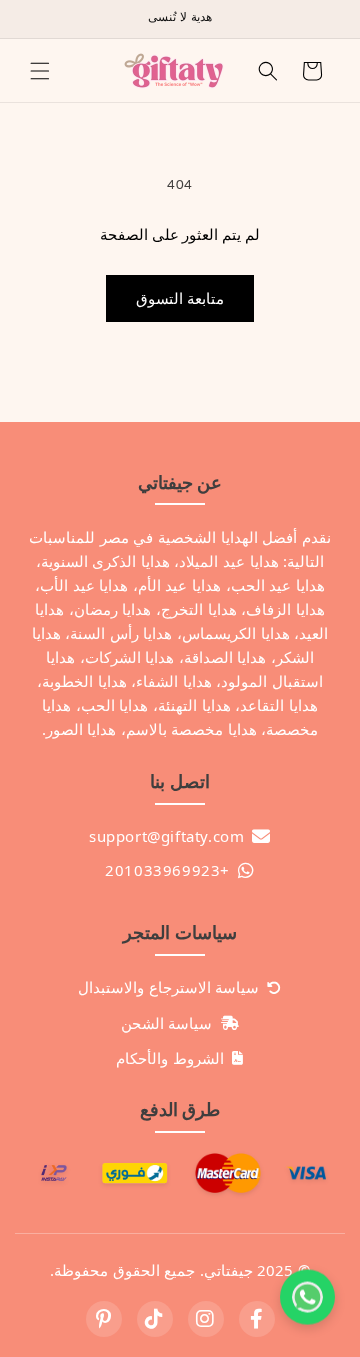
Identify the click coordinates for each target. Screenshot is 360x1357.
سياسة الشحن (167, 1023)
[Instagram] (206, 1319)
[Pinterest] (104, 1319)
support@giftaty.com (166, 836)
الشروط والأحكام (170, 1058)
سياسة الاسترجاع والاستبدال (168, 987)
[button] (40, 71)
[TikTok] (155, 1319)
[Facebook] (257, 1319)
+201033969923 (167, 870)
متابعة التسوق (180, 299)
